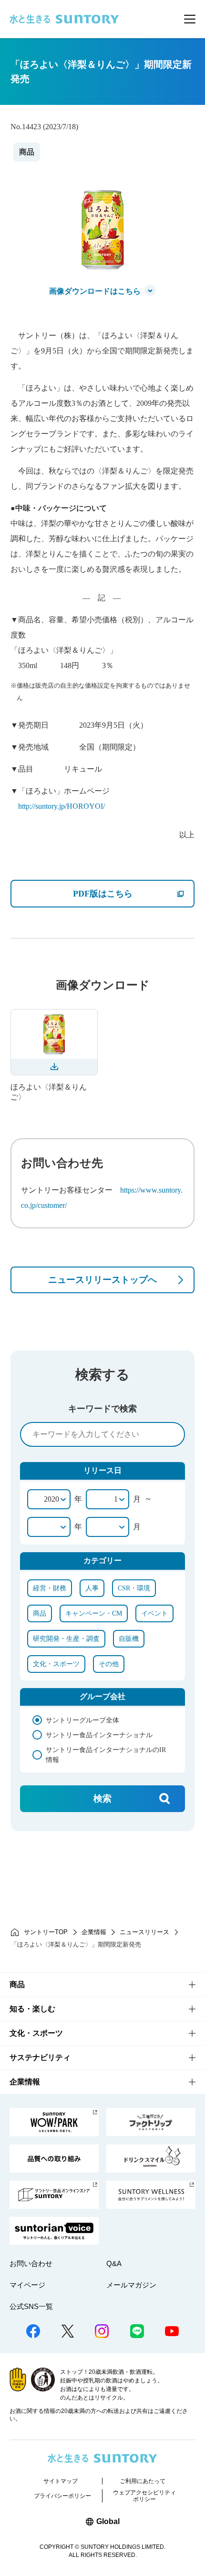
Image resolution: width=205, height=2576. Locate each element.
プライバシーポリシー (62, 2496)
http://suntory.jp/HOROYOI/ (61, 806)
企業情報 (94, 1932)
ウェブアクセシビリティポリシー (144, 2496)
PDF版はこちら (133, 893)
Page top (184, 2535)
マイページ (27, 2285)
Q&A (114, 2263)
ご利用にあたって (143, 2481)
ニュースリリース (144, 1932)
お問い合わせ (31, 2263)
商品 (17, 1984)
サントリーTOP (46, 1932)
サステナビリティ (40, 2057)
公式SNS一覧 (31, 2306)
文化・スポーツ (36, 2033)
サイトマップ (61, 2481)
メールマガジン (131, 2285)
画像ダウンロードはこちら (95, 291)
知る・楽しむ (32, 2009)
